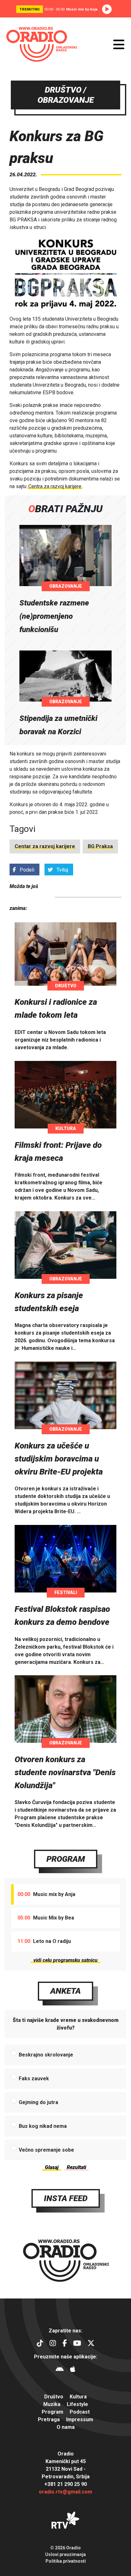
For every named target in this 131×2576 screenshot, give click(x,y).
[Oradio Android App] (60, 2370)
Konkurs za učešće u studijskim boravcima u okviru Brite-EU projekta (59, 1459)
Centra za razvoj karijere (55, 486)
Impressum (80, 2419)
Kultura (66, 1128)
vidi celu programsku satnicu (65, 1960)
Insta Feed (66, 2198)
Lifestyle (77, 2404)
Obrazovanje (66, 586)
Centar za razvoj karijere (45, 846)
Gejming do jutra (38, 2102)
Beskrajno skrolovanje (46, 2055)
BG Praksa (100, 846)
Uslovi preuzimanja (65, 2554)
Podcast (80, 2412)
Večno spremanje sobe (46, 2150)
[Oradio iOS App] (73, 2370)
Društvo (66, 986)
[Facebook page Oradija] (65, 2344)
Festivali (66, 1592)
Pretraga (49, 2419)
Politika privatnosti (66, 2561)
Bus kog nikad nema (43, 2126)
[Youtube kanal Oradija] (77, 2344)
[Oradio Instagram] (53, 2344)
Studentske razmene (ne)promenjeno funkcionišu (54, 616)
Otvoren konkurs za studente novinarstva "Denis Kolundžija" (65, 1772)
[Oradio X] (91, 2344)
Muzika (52, 2404)
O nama (66, 2427)
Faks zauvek (34, 2079)
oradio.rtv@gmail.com (65, 2492)
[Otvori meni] (119, 44)
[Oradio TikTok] (40, 2344)
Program (66, 1859)
